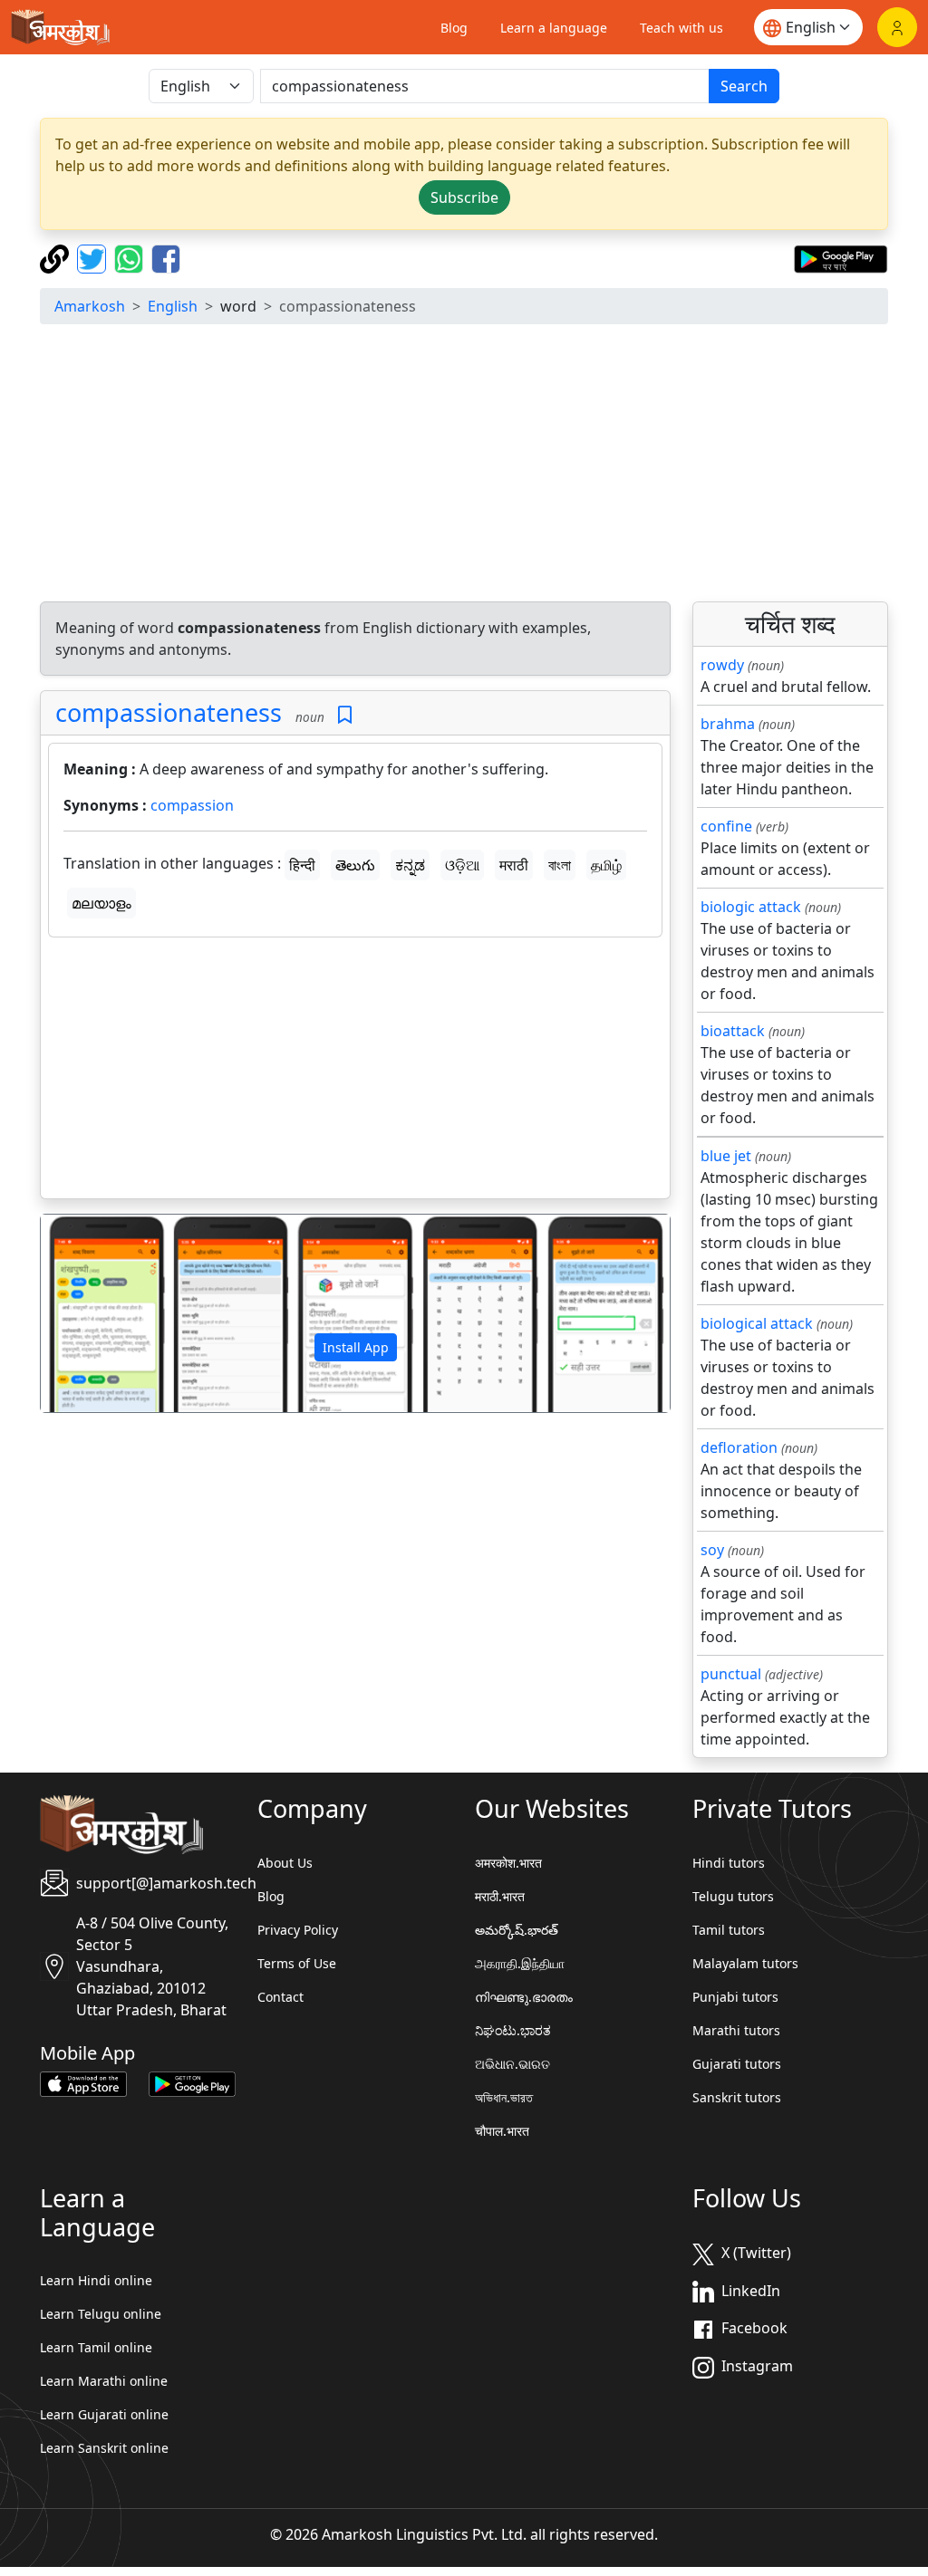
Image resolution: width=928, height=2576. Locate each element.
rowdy (722, 665)
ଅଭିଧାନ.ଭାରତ (512, 2064)
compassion (192, 805)
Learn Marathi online (104, 2381)
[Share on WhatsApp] (131, 257)
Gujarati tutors (737, 2064)
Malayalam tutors (745, 1963)
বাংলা (560, 865)
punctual (731, 1674)
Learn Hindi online (96, 2280)
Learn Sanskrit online (104, 2448)
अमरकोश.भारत (508, 1863)
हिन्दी (302, 865)
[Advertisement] (464, 466)
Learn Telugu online (101, 2314)
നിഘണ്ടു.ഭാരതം (524, 1997)
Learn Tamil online (96, 2347)
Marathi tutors (736, 2030)
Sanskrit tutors (737, 2097)
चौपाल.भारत (502, 2131)
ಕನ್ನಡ (410, 865)
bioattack (733, 1031)
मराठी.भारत (500, 1896)
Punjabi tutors (735, 1997)
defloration (739, 1447)
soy (712, 1550)
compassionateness (169, 712)
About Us (285, 1863)
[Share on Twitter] (94, 257)
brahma (728, 724)
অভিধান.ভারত (504, 2097)
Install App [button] (356, 1347)
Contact (280, 1997)
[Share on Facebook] (166, 257)
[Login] (897, 27)
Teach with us (681, 28)
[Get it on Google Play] (841, 257)
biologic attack (751, 907)
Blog (454, 28)
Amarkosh (90, 306)
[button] (88, 1313)
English (173, 306)
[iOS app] (83, 2083)
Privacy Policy (298, 1930)
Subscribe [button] (464, 197)
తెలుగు (355, 865)
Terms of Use (297, 1963)
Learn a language (554, 28)
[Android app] (192, 2083)
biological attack (757, 1323)
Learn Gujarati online (104, 2414)
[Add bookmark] (345, 715)
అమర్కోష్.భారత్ (517, 1930)
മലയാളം (101, 903)
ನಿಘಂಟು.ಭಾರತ (513, 2030)
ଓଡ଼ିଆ (462, 865)
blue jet (726, 1156)
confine (726, 826)
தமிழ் (606, 865)
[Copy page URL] (57, 257)
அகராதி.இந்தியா (520, 1963)
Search (744, 86)
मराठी (514, 865)
